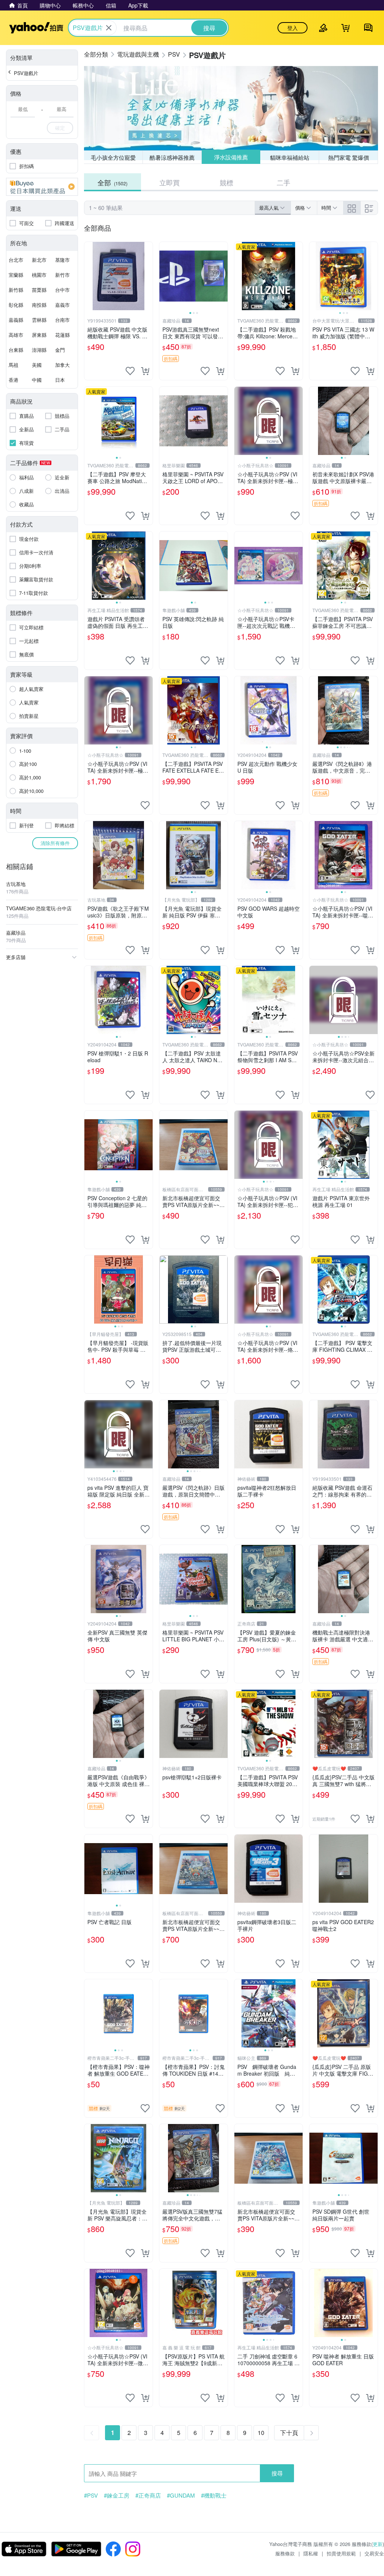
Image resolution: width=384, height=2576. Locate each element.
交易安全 (374, 2553)
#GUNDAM (181, 2495)
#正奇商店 (148, 2495)
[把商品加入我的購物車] (145, 371)
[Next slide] (223, 276)
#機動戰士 (214, 2495)
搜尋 (277, 2473)
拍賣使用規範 (341, 2553)
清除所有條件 (55, 843)
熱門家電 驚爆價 (349, 157)
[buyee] (42, 187)
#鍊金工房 (117, 2495)
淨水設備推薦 (231, 157)
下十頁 (289, 2433)
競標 (226, 182)
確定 (60, 128)
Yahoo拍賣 (36, 28)
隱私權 (311, 2553)
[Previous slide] (164, 276)
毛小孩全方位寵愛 (113, 157)
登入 (292, 28)
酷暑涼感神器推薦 (172, 157)
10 (261, 2433)
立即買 (169, 182)
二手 (283, 182)
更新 (378, 2544)
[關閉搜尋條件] (109, 28)
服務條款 (285, 2553)
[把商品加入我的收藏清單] (130, 371)
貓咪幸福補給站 (290, 157)
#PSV (91, 2495)
